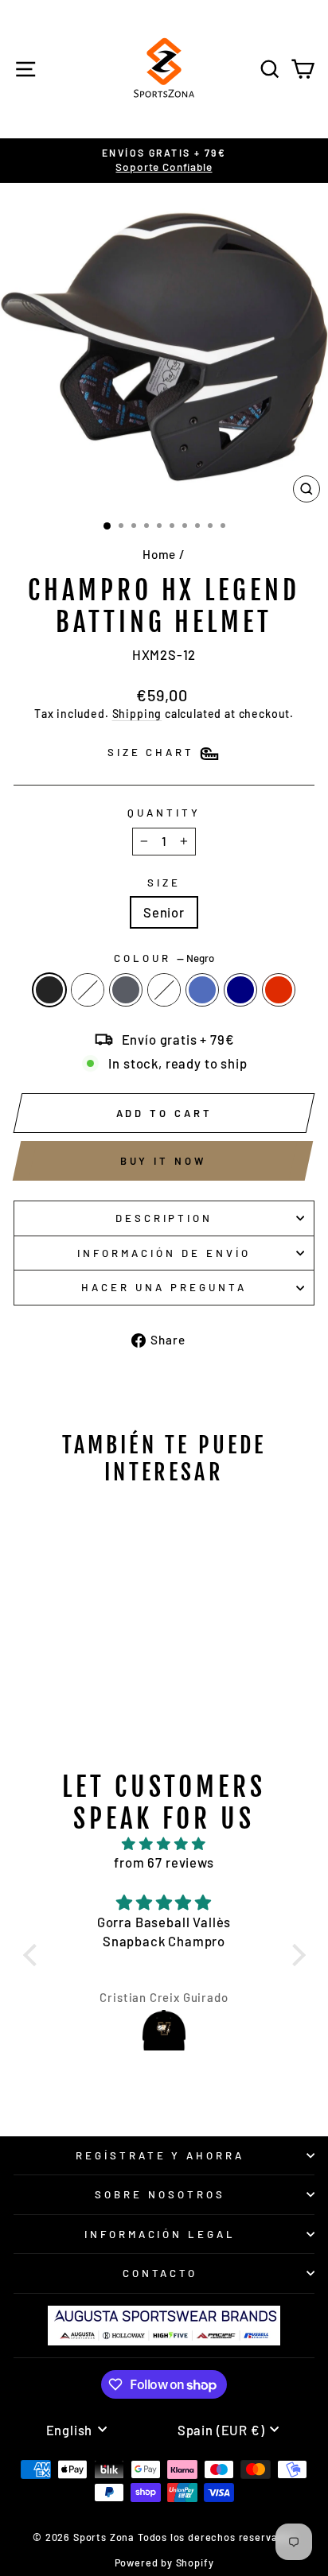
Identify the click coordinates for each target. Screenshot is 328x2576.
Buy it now (163, 1161)
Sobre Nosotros (160, 2194)
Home (159, 554)
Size (164, 883)
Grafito (126, 990)
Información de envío (164, 1253)
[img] (164, 1844)
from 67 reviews (164, 1862)
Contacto (160, 2273)
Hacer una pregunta (164, 1287)
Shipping (137, 714)
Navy (240, 990)
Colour (164, 958)
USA (88, 990)
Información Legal (160, 2234)
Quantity (164, 813)
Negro (49, 990)
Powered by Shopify (164, 2562)
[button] (33, 1954)
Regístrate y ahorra (160, 2155)
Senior (164, 912)
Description (164, 1218)
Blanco (164, 990)
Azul (202, 990)
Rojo (279, 990)
